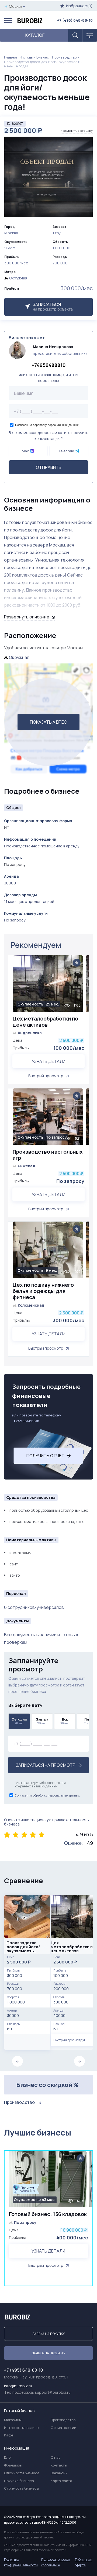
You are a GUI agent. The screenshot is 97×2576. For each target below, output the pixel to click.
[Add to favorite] (77, 963)
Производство (64, 57)
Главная (11, 57)
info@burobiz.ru (18, 2386)
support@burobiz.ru (53, 2392)
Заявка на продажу (49, 2353)
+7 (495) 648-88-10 (75, 20)
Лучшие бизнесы (38, 2132)
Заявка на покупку (49, 2334)
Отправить (49, 467)
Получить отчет (45, 1456)
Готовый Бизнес (35, 57)
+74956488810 (49, 365)
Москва (16, 6)
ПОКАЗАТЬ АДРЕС (48, 722)
